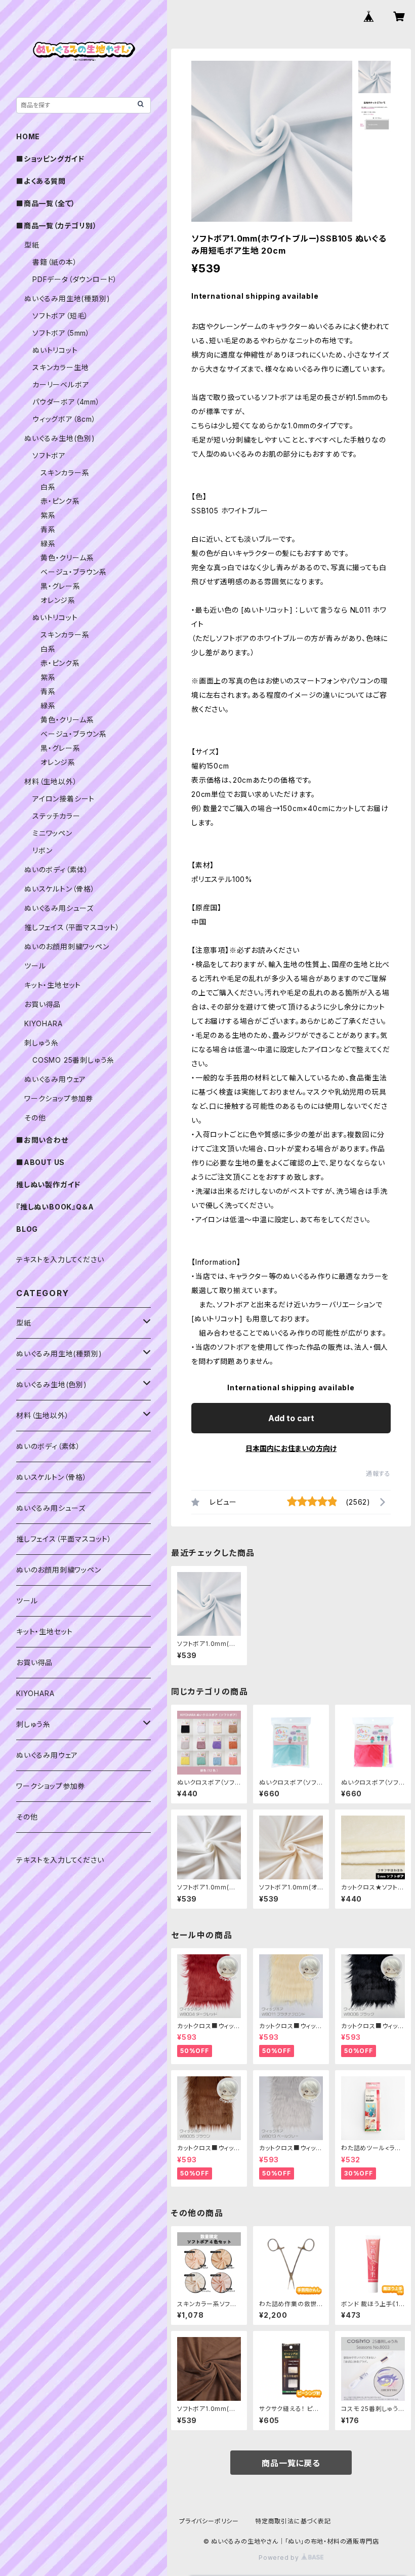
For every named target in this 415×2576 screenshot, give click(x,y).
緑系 (48, 544)
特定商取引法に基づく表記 (293, 2521)
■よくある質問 (41, 181)
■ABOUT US (40, 1162)
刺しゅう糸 (41, 1043)
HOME (28, 136)
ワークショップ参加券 (59, 1098)
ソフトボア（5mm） (61, 333)
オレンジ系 (58, 600)
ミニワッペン (52, 833)
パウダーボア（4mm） (66, 402)
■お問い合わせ (42, 1140)
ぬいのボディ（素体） (56, 870)
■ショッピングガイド (50, 159)
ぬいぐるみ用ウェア (55, 1079)
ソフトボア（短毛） (60, 316)
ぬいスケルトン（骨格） (60, 889)
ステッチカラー (56, 816)
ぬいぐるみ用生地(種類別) (67, 298)
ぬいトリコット (55, 350)
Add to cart (291, 1418)
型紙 (32, 245)
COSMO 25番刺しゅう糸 (73, 1060)
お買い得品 (43, 1004)
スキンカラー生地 (60, 367)
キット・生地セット (53, 985)
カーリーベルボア (61, 385)
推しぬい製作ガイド (48, 1184)
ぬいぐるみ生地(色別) (60, 438)
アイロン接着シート (64, 799)
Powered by (280, 2558)
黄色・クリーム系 (67, 558)
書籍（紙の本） (55, 262)
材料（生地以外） (51, 781)
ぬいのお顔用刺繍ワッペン (67, 947)
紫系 (48, 515)
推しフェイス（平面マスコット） (72, 927)
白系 (48, 487)
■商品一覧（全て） (46, 203)
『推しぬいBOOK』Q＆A (55, 1207)
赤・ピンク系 (60, 501)
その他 (35, 1118)
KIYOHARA (43, 1023)
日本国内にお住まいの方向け (291, 1448)
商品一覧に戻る (291, 2463)
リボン (42, 850)
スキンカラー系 (65, 473)
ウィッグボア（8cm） (64, 419)
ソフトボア (49, 455)
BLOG (27, 1229)
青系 (48, 529)
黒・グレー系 (60, 586)
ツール (35, 966)
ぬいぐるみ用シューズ (59, 908)
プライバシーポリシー (209, 2521)
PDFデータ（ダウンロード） (75, 279)
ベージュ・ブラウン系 (74, 572)
